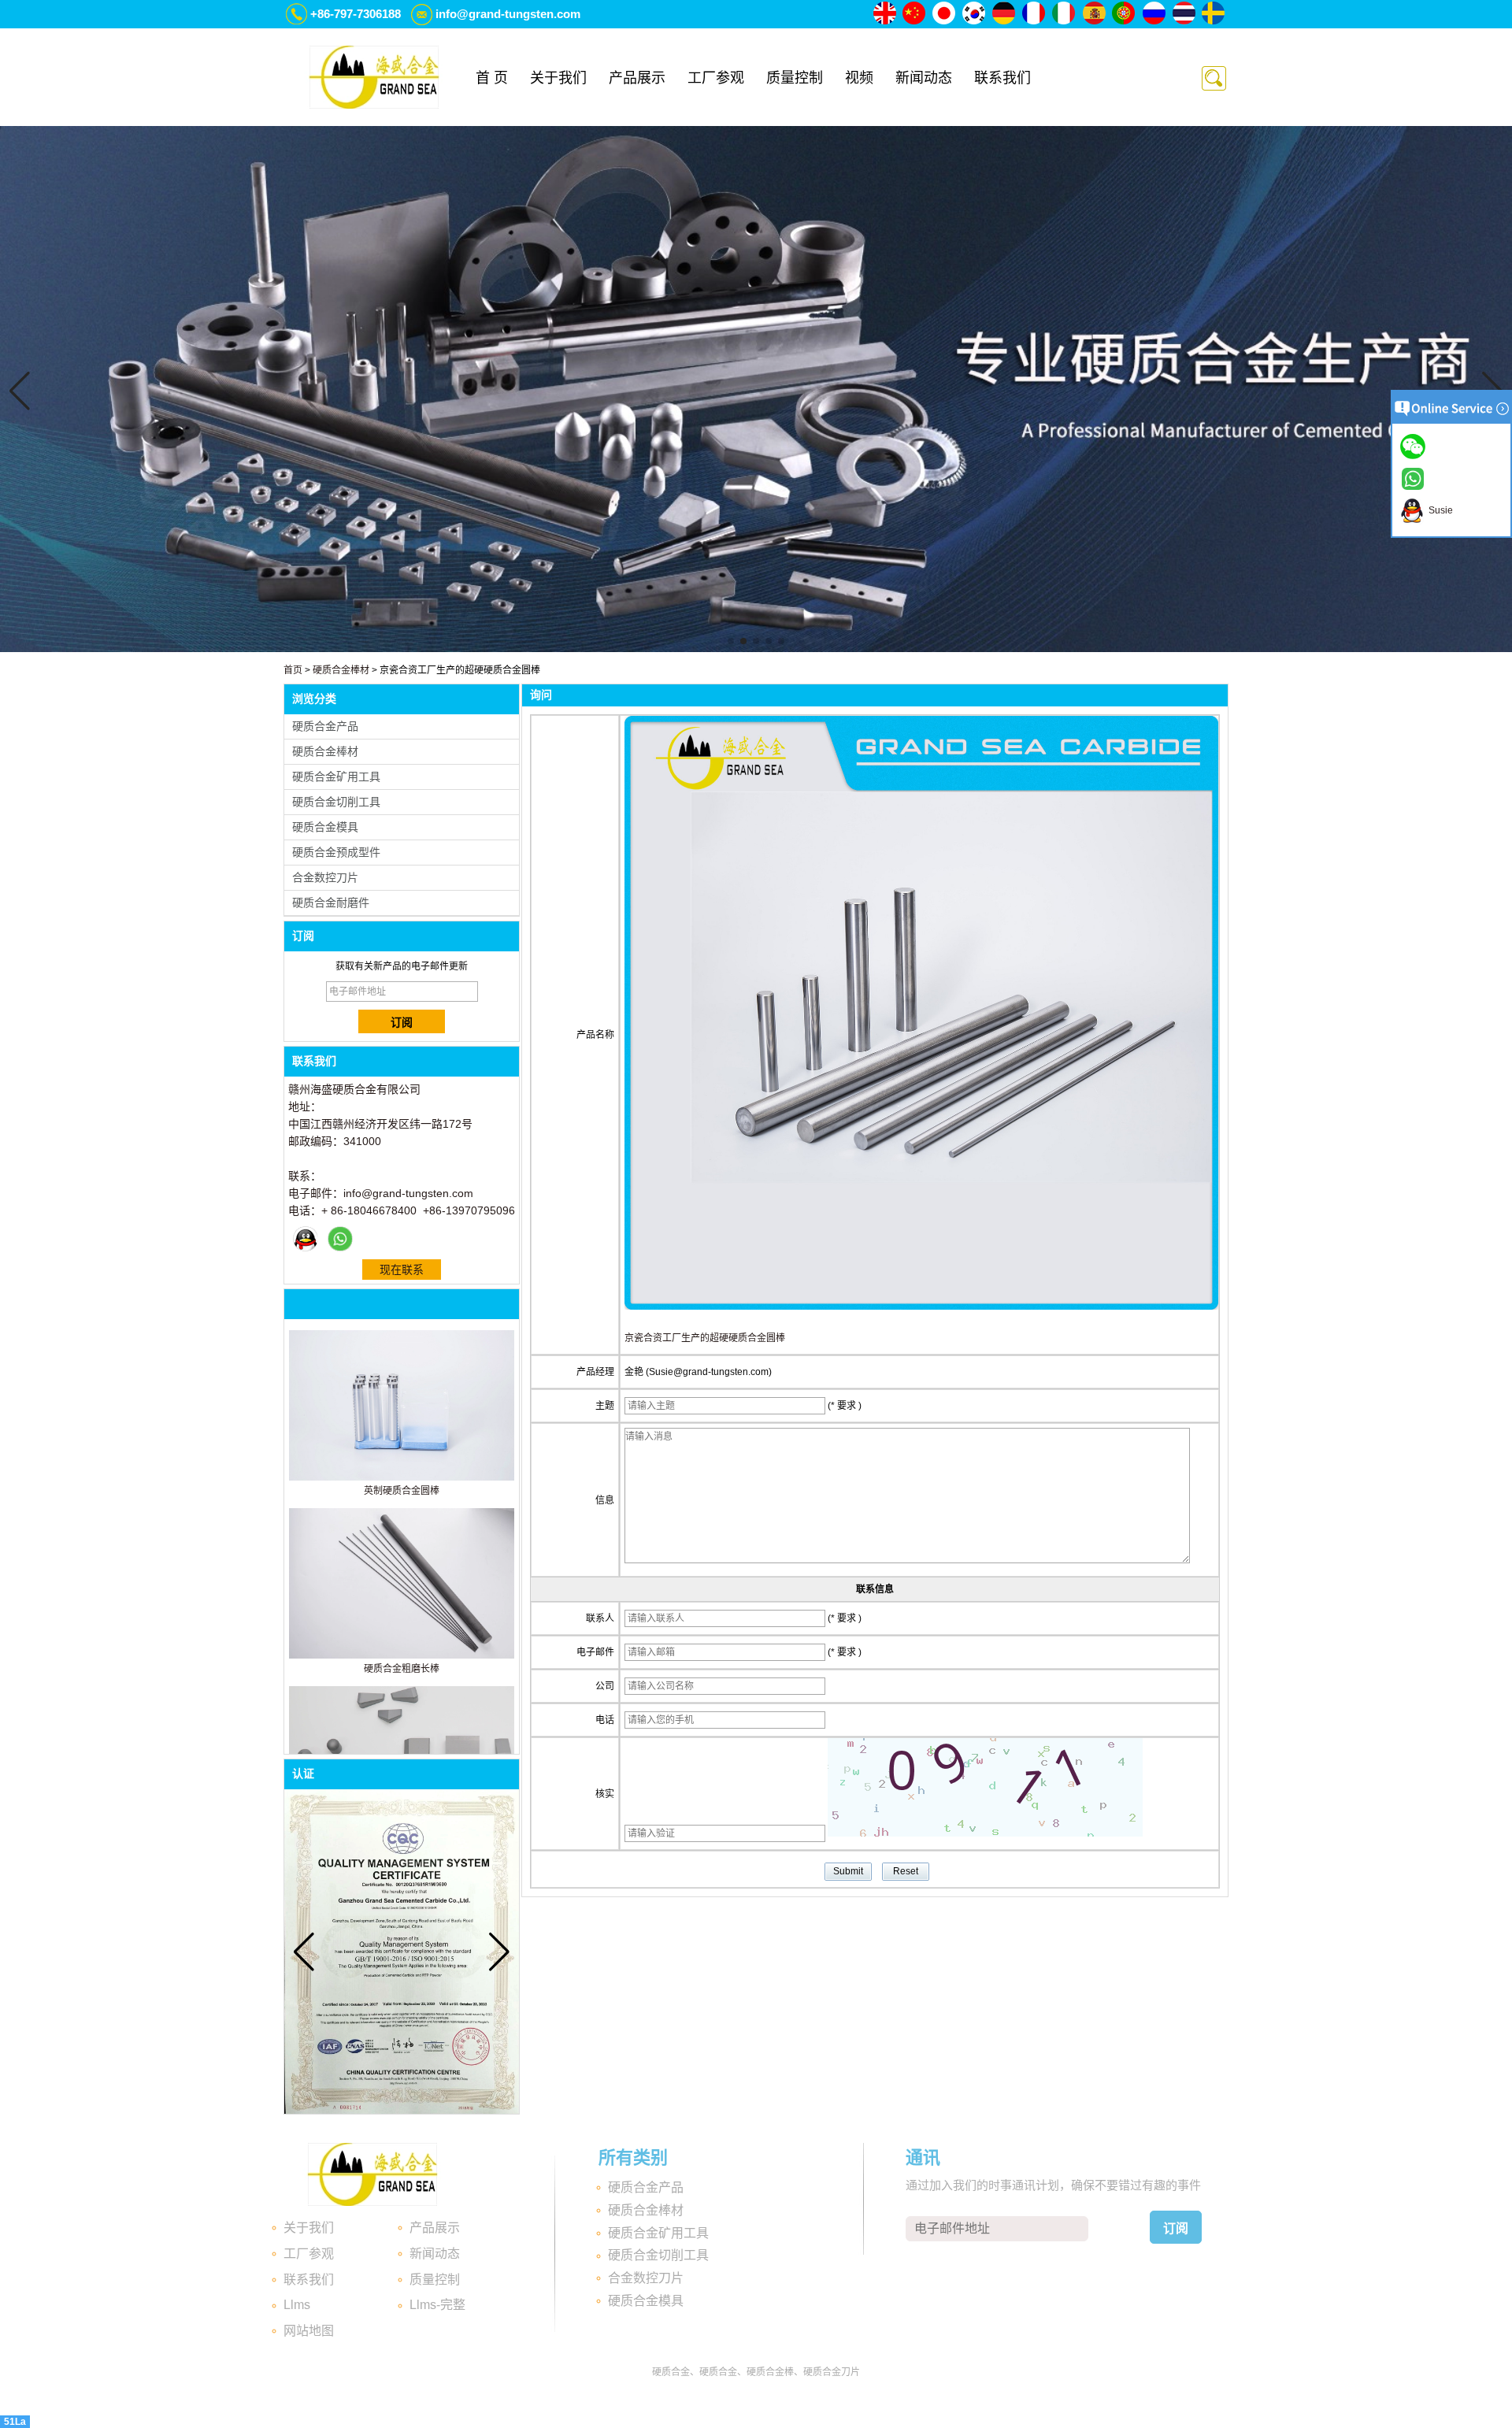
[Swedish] (1214, 14)
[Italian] (1065, 14)
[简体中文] (915, 14)
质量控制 (795, 78)
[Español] (1095, 14)
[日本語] (945, 14)
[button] (731, 641)
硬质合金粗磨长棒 (402, 1669)
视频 (859, 78)
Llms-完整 (437, 2305)
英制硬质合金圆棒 (402, 1491)
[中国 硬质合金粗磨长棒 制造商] (402, 1655)
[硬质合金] (756, 649)
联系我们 (1002, 78)
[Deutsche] (1005, 14)
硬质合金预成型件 (336, 852)
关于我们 (558, 78)
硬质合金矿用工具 (336, 777)
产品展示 (637, 78)
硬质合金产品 (325, 726)
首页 (293, 670)
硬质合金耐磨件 (331, 903)
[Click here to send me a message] (1415, 446)
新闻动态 (924, 78)
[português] (1125, 14)
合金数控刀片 (325, 877)
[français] (1035, 14)
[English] (885, 14)
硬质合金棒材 (341, 670)
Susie (1438, 510)
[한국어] (975, 14)
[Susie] (306, 1239)
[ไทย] (1184, 14)
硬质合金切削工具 (336, 802)
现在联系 (402, 1270)
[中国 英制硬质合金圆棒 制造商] (402, 1477)
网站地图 (309, 2331)
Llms (297, 2305)
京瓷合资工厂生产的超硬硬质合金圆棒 (705, 1338)
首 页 (492, 78)
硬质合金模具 (325, 827)
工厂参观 (716, 78)
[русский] (1154, 14)
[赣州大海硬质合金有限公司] (374, 77)
